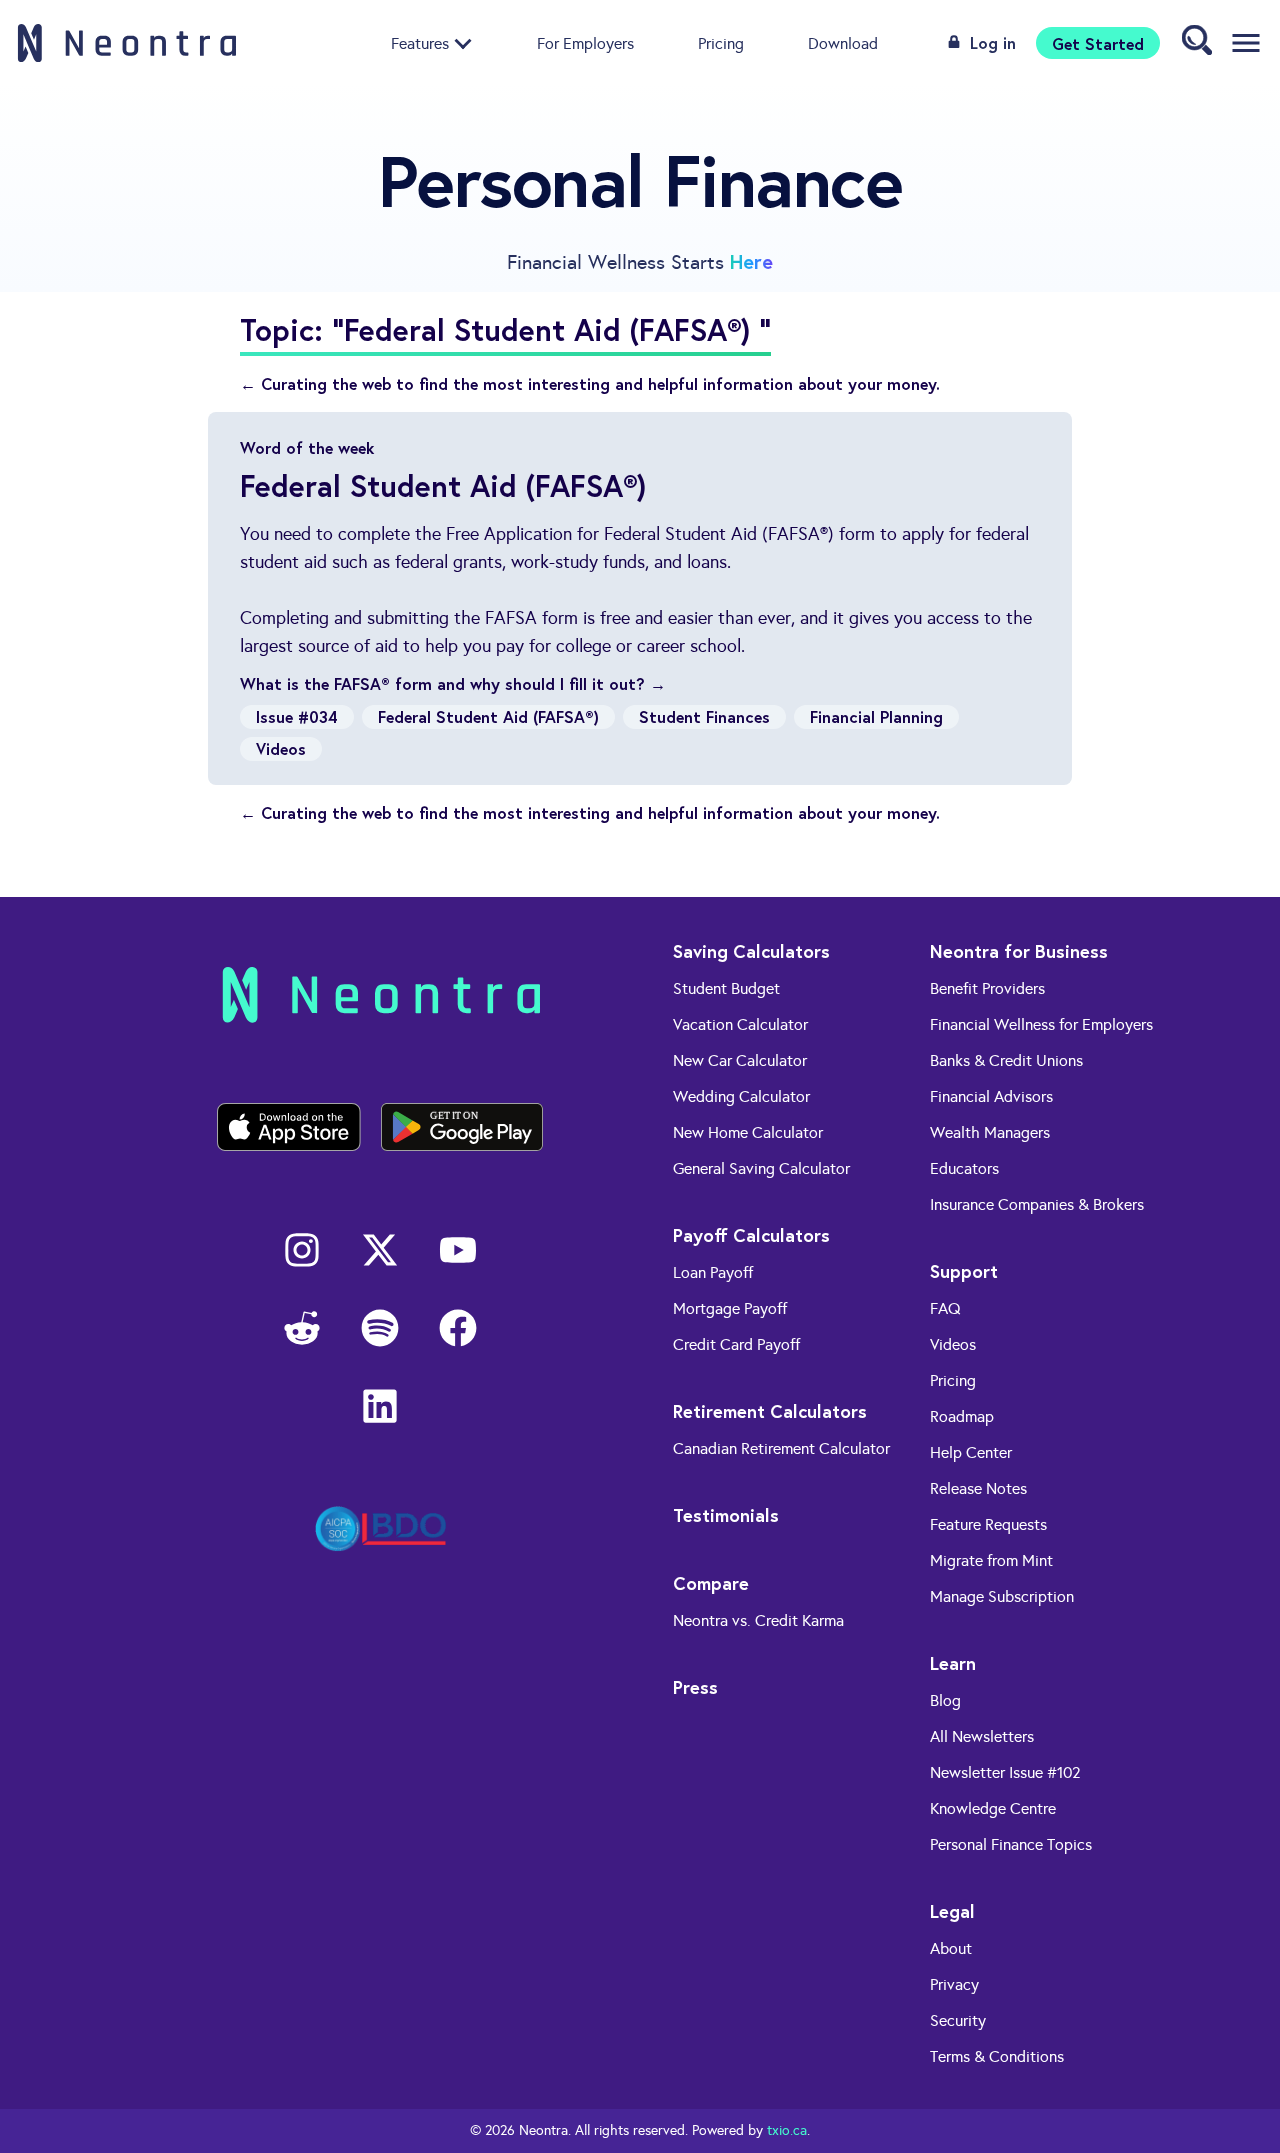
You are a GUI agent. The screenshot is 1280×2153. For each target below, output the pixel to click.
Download (843, 42)
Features (420, 42)
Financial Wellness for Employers (1041, 1024)
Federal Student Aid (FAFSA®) (488, 716)
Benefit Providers (987, 988)
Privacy (954, 1984)
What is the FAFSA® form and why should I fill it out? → (453, 683)
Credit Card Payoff (736, 1344)
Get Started (1098, 42)
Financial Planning (876, 716)
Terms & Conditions (997, 2056)
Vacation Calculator (740, 1024)
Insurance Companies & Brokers (1037, 1204)
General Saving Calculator (761, 1168)
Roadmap (962, 1416)
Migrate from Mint (991, 1560)
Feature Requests (988, 1524)
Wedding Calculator (741, 1096)
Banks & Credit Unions (1006, 1060)
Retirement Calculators (770, 1411)
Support (964, 1271)
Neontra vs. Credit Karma (758, 1620)
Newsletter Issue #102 (1005, 1772)
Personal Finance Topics (1011, 1844)
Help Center (971, 1452)
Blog (945, 1700)
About (951, 1948)
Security (958, 2020)
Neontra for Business (1019, 951)
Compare (711, 1583)
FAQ (945, 1308)
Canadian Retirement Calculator (781, 1448)
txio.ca (787, 2130)
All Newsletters (982, 1736)
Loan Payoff (713, 1272)
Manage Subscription (1002, 1596)
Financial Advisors (991, 1096)
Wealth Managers (990, 1132)
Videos (281, 748)
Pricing (721, 42)
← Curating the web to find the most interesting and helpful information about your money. (590, 383)
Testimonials (726, 1515)
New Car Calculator (740, 1060)
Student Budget (726, 988)
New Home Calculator (748, 1132)
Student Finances (704, 716)
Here (751, 261)
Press (695, 1687)
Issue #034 (297, 716)
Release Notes (978, 1488)
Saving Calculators (751, 951)
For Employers (585, 42)
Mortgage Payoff (730, 1308)
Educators (964, 1168)
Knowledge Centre (993, 1808)
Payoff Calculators (751, 1235)
